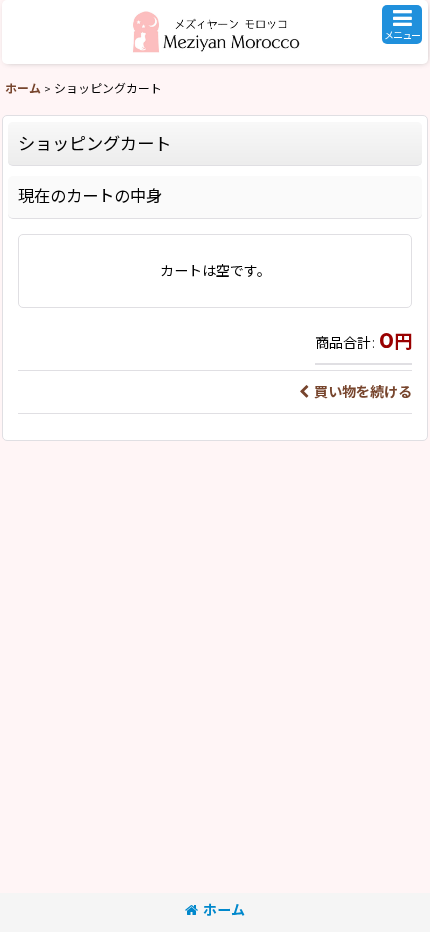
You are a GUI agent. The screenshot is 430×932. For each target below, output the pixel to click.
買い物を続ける (363, 392)
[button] (402, 24)
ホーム (224, 910)
